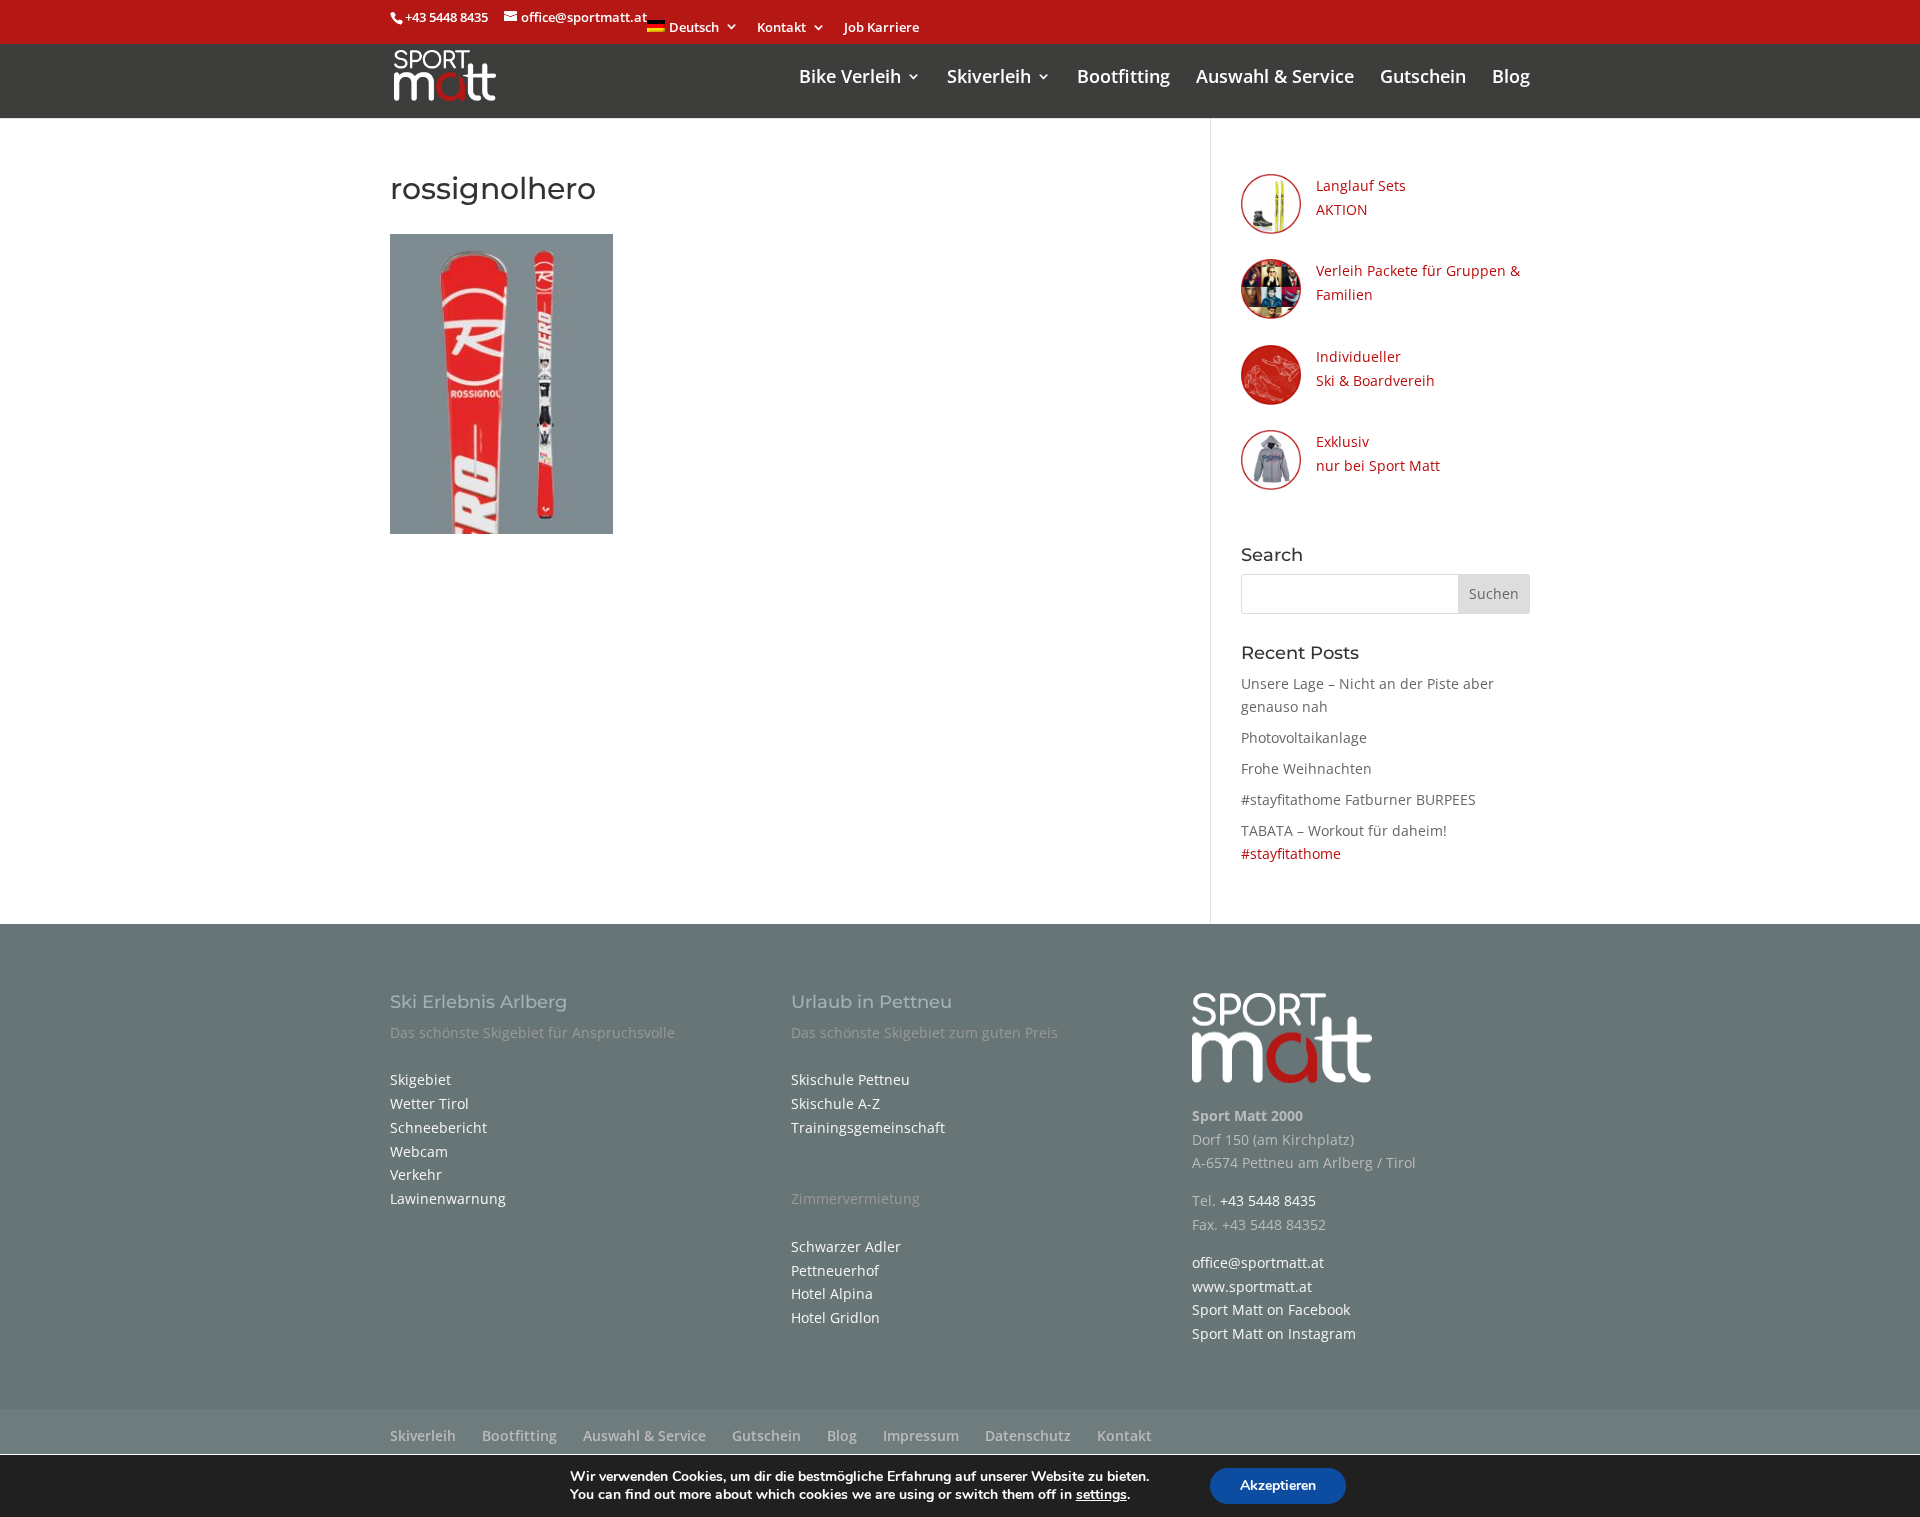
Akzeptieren (1278, 1485)
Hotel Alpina (832, 1293)
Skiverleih (989, 78)
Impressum (921, 1435)
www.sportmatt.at (1252, 1286)
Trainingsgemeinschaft (868, 1127)
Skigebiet (420, 1079)
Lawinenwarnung (448, 1198)
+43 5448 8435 (448, 17)
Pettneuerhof (835, 1270)
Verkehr (416, 1174)
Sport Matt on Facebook (1271, 1309)
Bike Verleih (850, 78)
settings (1101, 1495)
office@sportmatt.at (1258, 1262)
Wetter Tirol (429, 1103)
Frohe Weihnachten (1306, 768)
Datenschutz (1028, 1435)
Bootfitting (1123, 78)
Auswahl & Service (1275, 78)
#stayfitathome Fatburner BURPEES (1358, 799)
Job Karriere (881, 28)
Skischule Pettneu (850, 1079)
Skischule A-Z (835, 1103)
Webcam (419, 1151)
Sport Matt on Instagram (1274, 1333)
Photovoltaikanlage (1304, 737)
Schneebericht (438, 1127)
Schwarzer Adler (846, 1246)
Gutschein (1423, 78)
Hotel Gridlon (835, 1317)
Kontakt (781, 28)
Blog (1511, 78)
